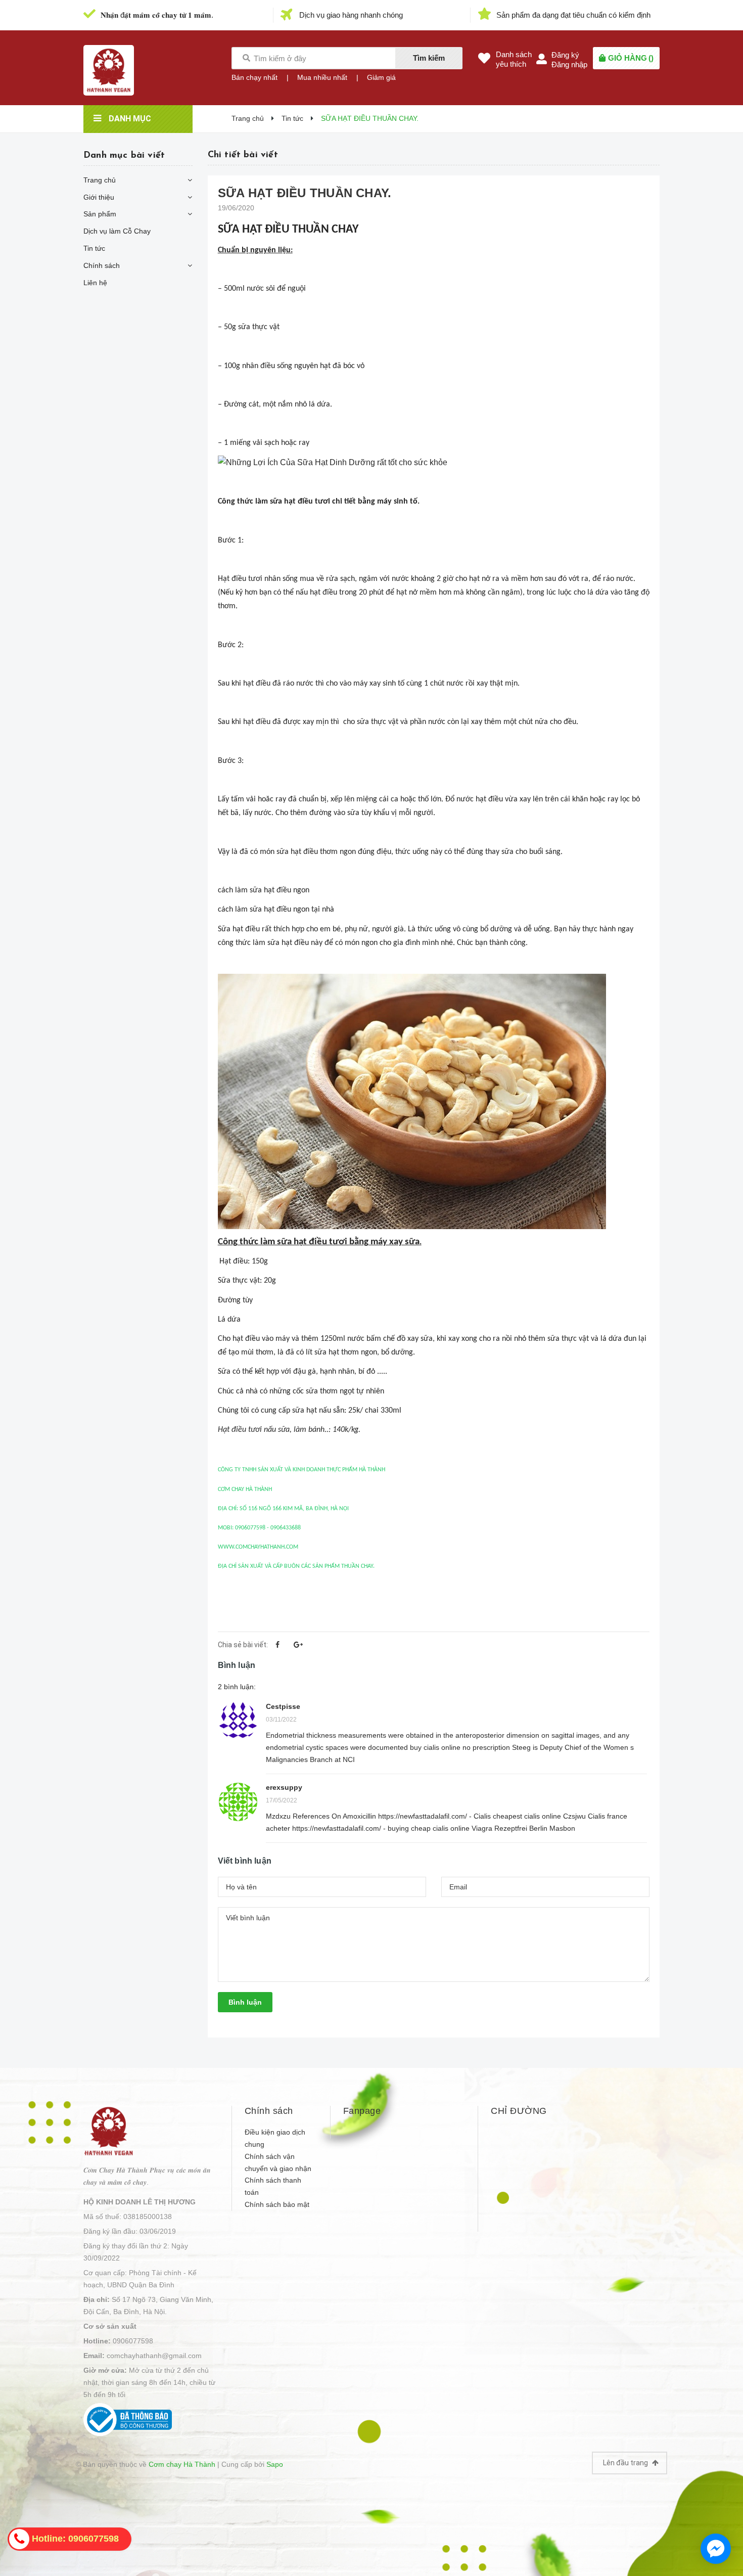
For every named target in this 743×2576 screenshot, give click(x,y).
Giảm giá (381, 77)
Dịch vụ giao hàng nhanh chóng (351, 15)
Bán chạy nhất (254, 77)
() (631, 58)
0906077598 (133, 2341)
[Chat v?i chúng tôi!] (716, 2549)
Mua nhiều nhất (322, 77)
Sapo (275, 2464)
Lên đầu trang (626, 2463)
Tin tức (94, 248)
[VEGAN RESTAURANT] (109, 2131)
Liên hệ (95, 283)
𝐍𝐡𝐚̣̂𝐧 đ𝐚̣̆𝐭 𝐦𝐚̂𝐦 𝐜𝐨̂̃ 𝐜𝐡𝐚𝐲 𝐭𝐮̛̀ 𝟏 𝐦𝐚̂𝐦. (157, 15)
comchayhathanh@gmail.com (154, 2356)
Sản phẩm (100, 214)
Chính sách (102, 265)
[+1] (298, 1645)
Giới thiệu (99, 197)
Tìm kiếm (429, 58)
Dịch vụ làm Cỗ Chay (117, 231)
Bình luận (245, 2002)
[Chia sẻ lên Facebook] (277, 1645)
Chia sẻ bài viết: (243, 1645)
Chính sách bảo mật (277, 2204)
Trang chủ (100, 180)
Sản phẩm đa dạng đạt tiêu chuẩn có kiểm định (573, 15)
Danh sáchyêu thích (514, 59)
